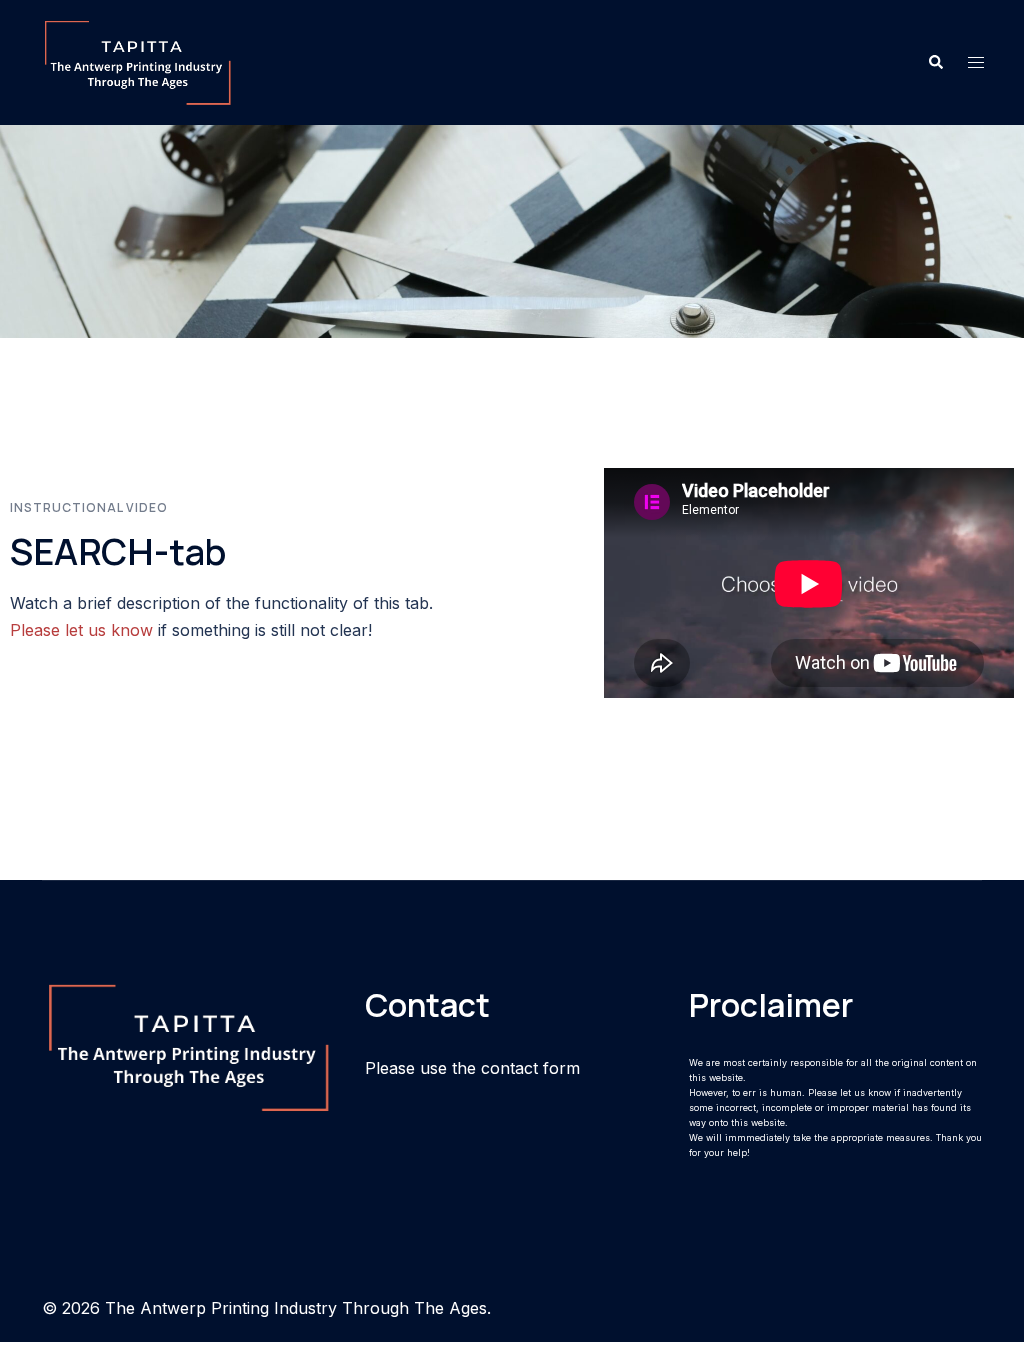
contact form (530, 1068)
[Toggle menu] (976, 62)
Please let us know (81, 630)
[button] (935, 62)
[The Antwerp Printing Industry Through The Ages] (137, 61)
